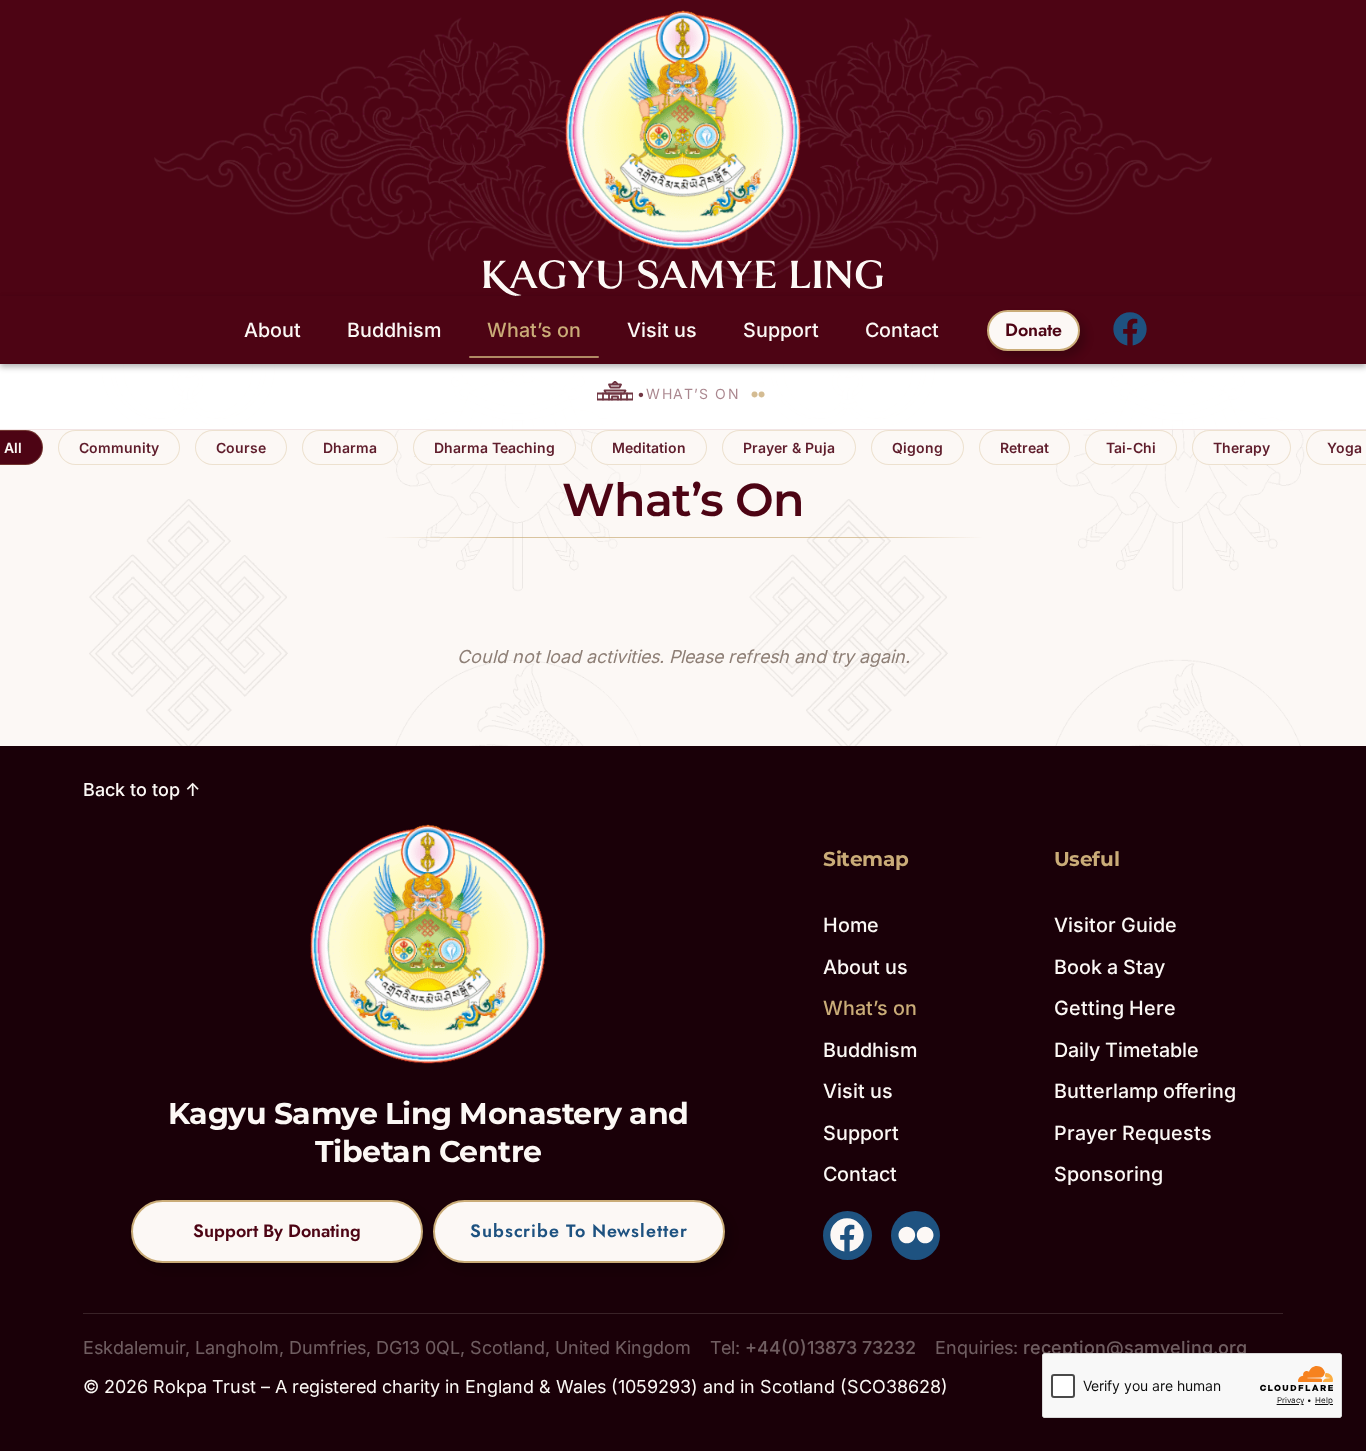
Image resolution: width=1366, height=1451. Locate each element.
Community (119, 447)
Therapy (1241, 447)
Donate (1033, 330)
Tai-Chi (1131, 447)
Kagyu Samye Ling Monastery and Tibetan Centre (428, 1132)
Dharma (350, 447)
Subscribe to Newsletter (579, 1231)
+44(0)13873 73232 (830, 1347)
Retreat (1024, 447)
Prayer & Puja (789, 447)
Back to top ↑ (141, 789)
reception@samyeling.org (1135, 1347)
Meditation (649, 447)
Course (241, 447)
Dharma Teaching (494, 447)
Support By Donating (277, 1231)
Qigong (917, 447)
